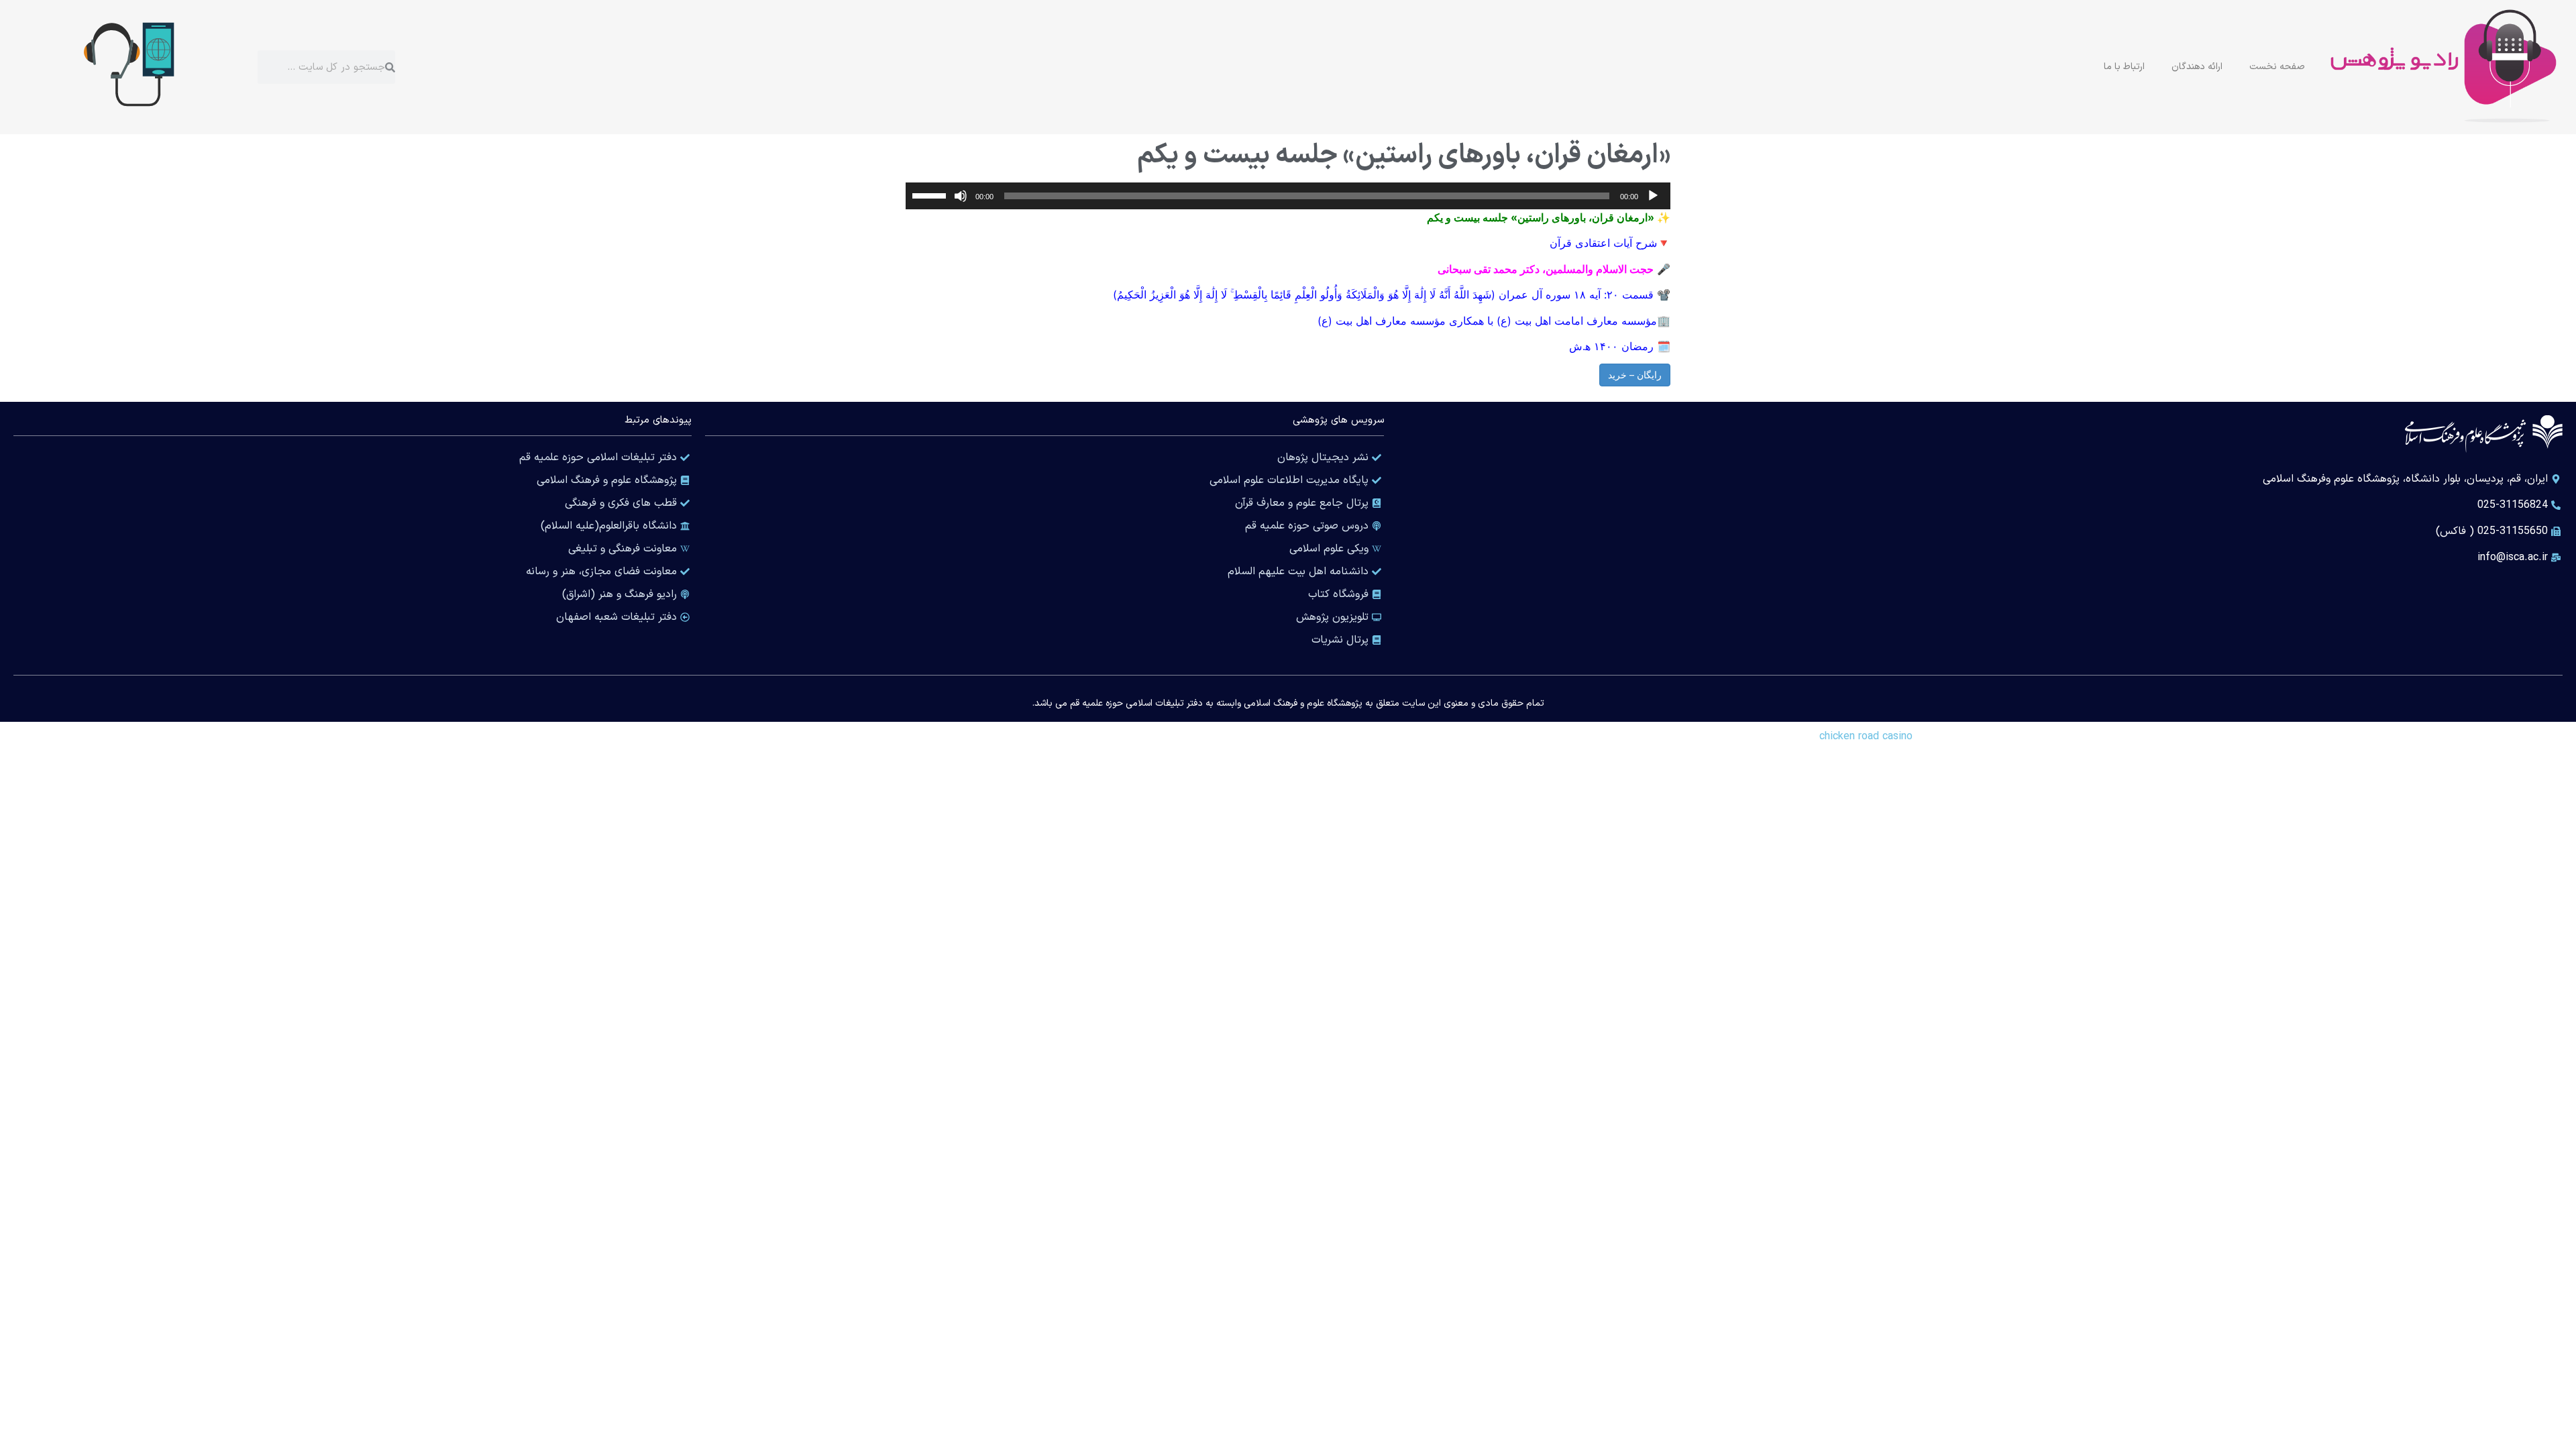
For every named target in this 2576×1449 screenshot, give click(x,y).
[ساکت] (961, 196)
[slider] (931, 195)
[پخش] (1653, 196)
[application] (1288, 196)
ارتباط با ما (2124, 67)
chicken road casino (1866, 737)
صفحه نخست (2277, 67)
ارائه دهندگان (2197, 67)
